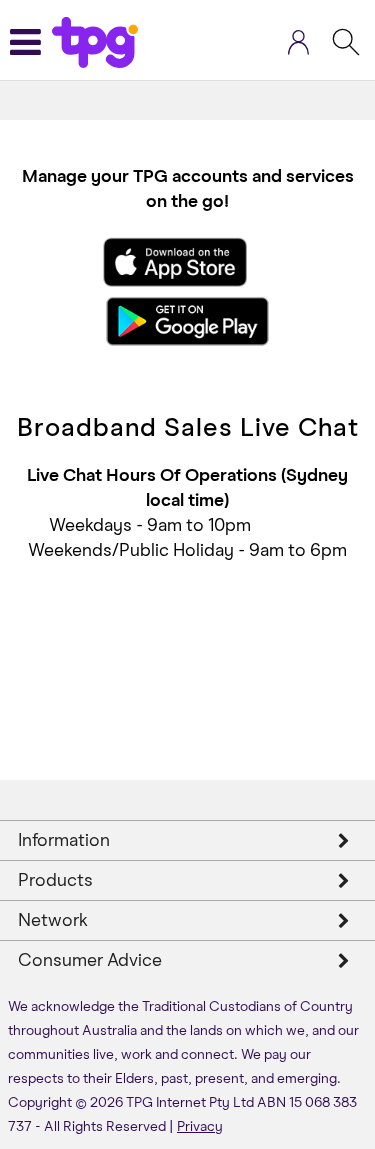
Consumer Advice (90, 961)
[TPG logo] (95, 38)
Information (64, 841)
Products (55, 881)
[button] (298, 46)
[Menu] (33, 42)
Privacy (200, 1127)
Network (53, 921)
